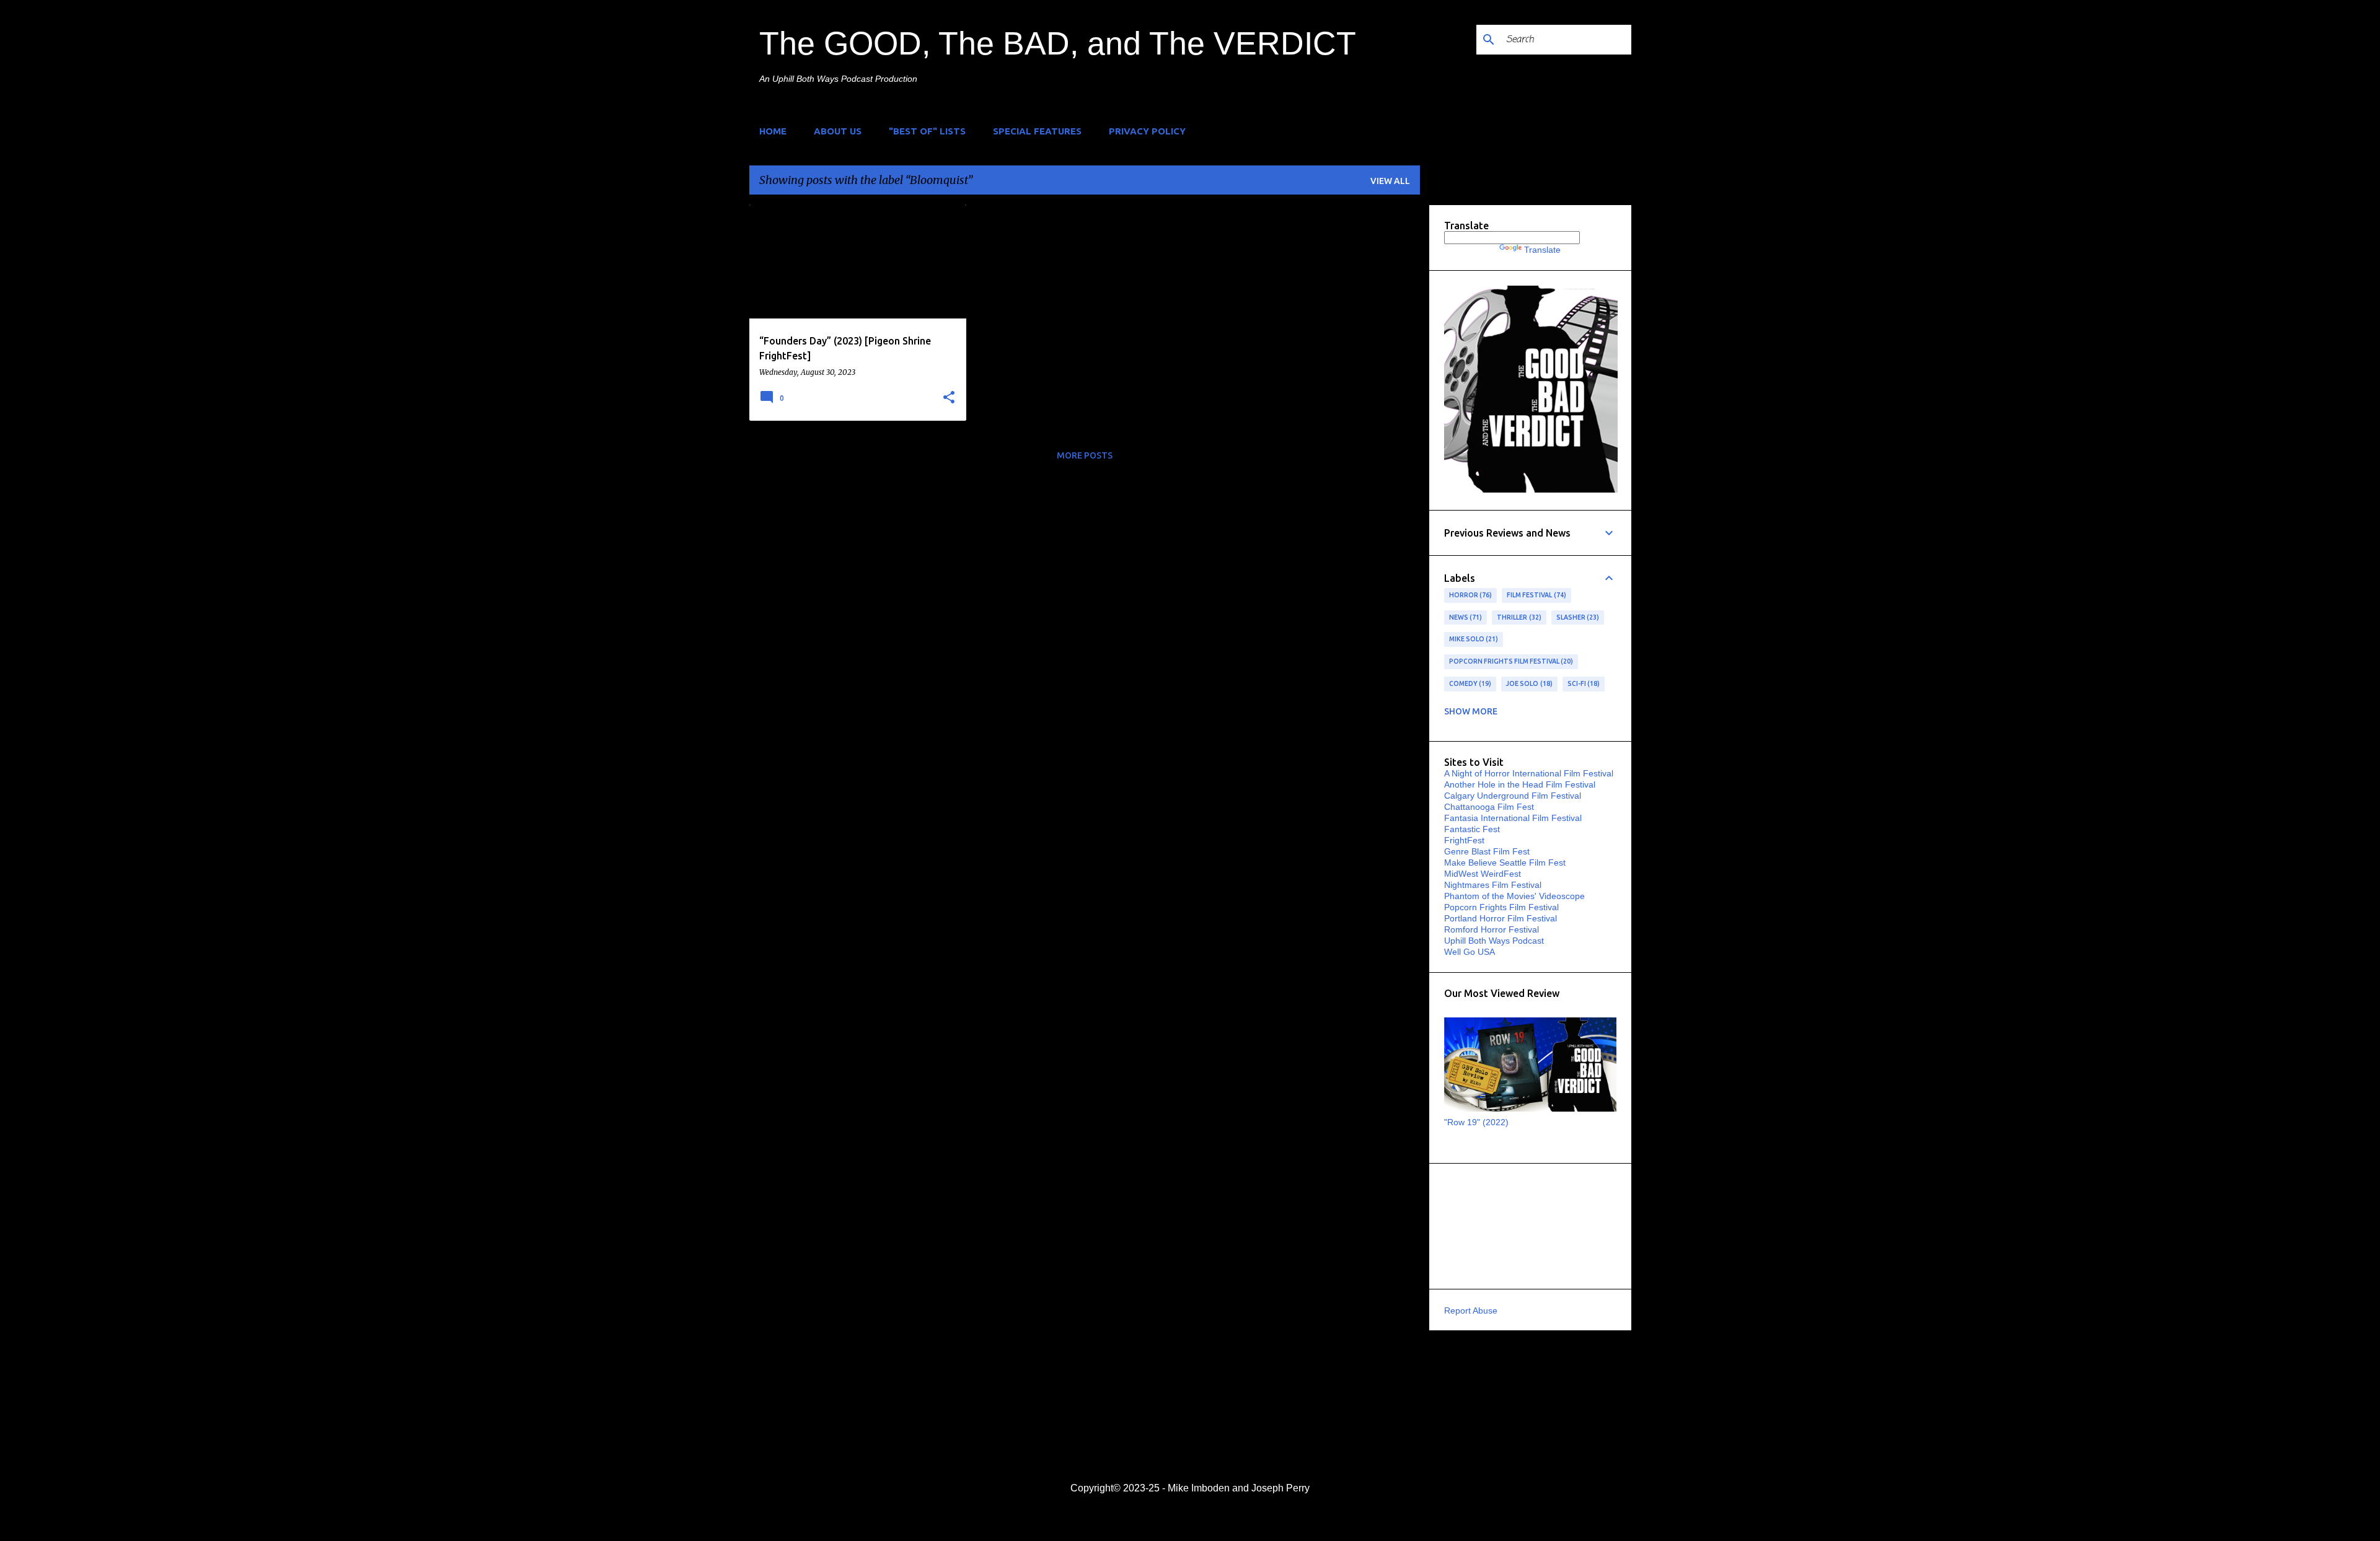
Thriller (1518, 617)
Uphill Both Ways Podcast (1494, 941)
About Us (838, 131)
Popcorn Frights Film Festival (1510, 661)
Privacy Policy (1147, 131)
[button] (949, 398)
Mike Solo (1473, 639)
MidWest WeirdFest (1483, 874)
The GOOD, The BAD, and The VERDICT (1058, 43)
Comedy (1469, 683)
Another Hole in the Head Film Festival (1520, 784)
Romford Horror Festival (1492, 929)
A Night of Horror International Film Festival (1529, 773)
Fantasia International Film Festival (1513, 818)
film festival (1535, 595)
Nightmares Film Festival (1493, 885)
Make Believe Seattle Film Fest (1505, 863)
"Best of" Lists (927, 131)
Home (773, 131)
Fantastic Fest (1472, 829)
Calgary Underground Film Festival (1513, 796)
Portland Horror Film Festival (1501, 918)
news (1465, 617)
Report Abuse (1471, 1311)
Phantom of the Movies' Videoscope (1514, 896)
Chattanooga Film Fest (1489, 807)
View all (1390, 181)
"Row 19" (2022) (1476, 1122)
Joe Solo (1528, 683)
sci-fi (1583, 683)
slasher (1577, 617)
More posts (1085, 455)
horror (1470, 595)
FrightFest (1464, 840)
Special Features (1037, 131)
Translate (1542, 250)
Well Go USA (1470, 952)
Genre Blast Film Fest (1487, 851)
